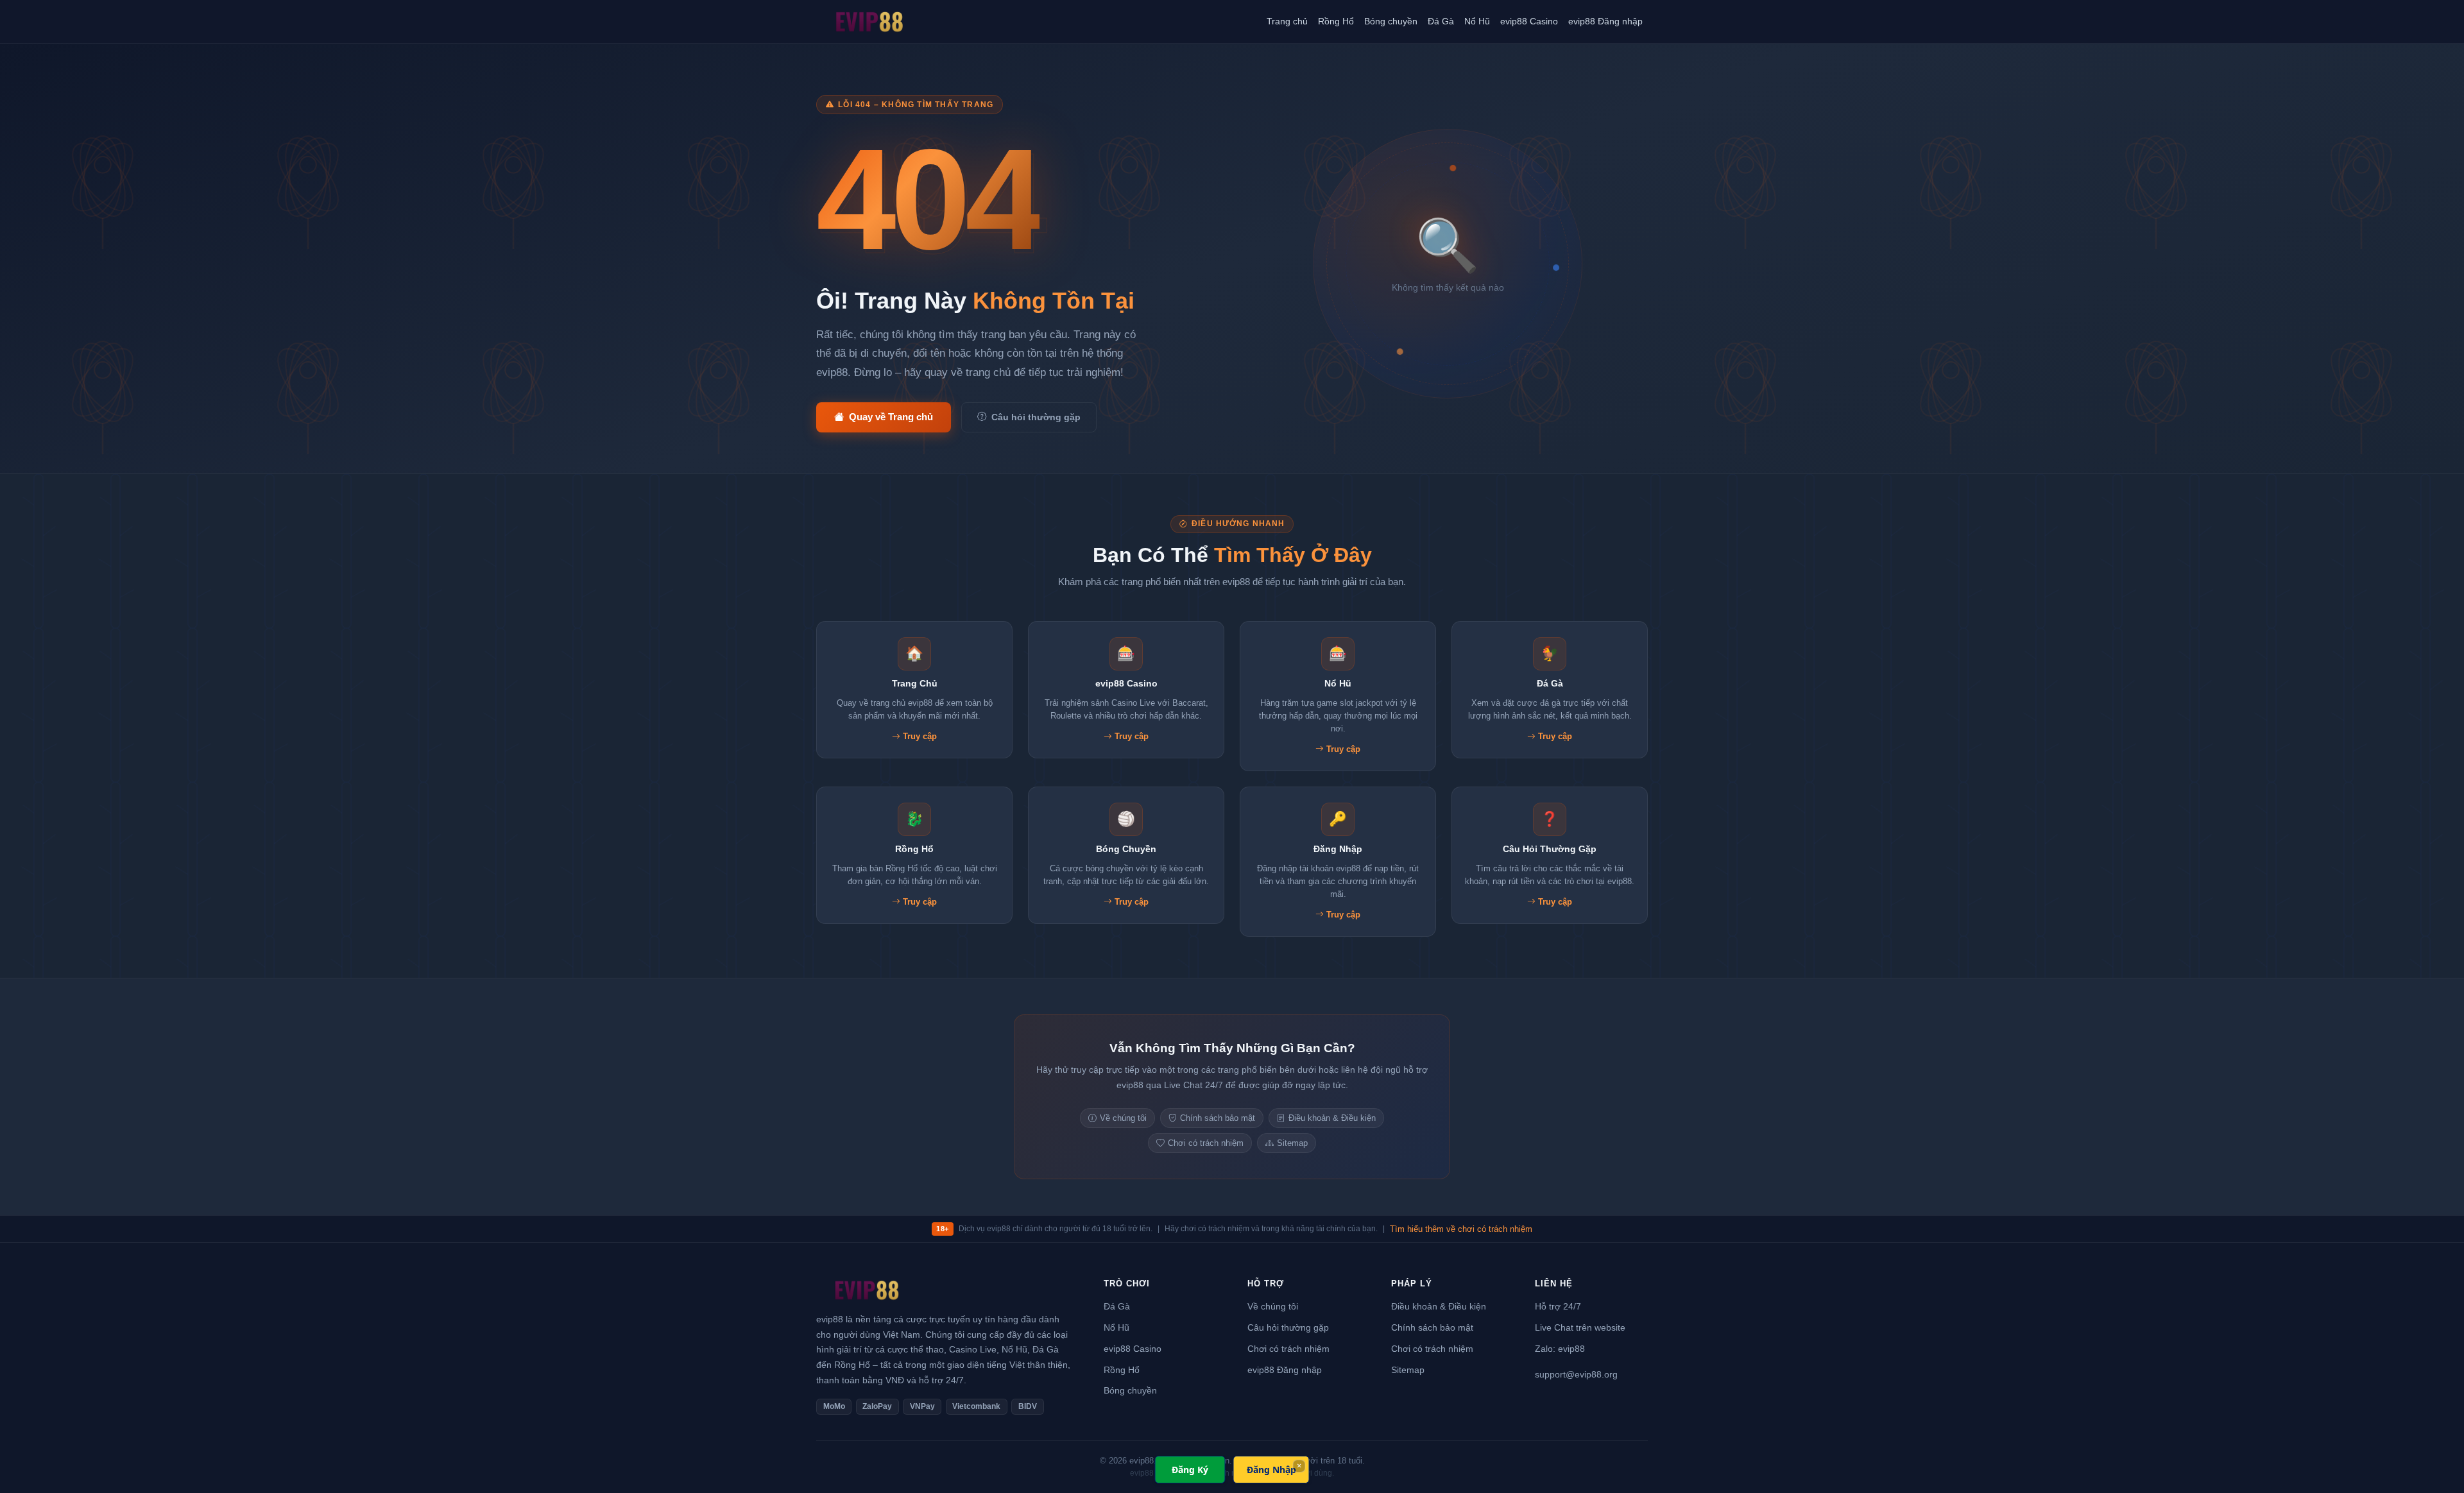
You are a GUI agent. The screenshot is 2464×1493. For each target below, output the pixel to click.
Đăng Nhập (1271, 1470)
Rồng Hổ (1336, 21)
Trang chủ (1287, 21)
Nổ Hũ (1477, 21)
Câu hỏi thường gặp (1036, 417)
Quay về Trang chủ (891, 417)
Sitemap (1292, 1143)
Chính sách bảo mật (1218, 1118)
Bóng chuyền (1391, 21)
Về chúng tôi (1123, 1118)
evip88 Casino (1529, 21)
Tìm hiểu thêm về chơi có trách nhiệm (1461, 1229)
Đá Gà (1441, 21)
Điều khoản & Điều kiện (1332, 1118)
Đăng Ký (1190, 1470)
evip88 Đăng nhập (1605, 21)
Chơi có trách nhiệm (1206, 1143)
